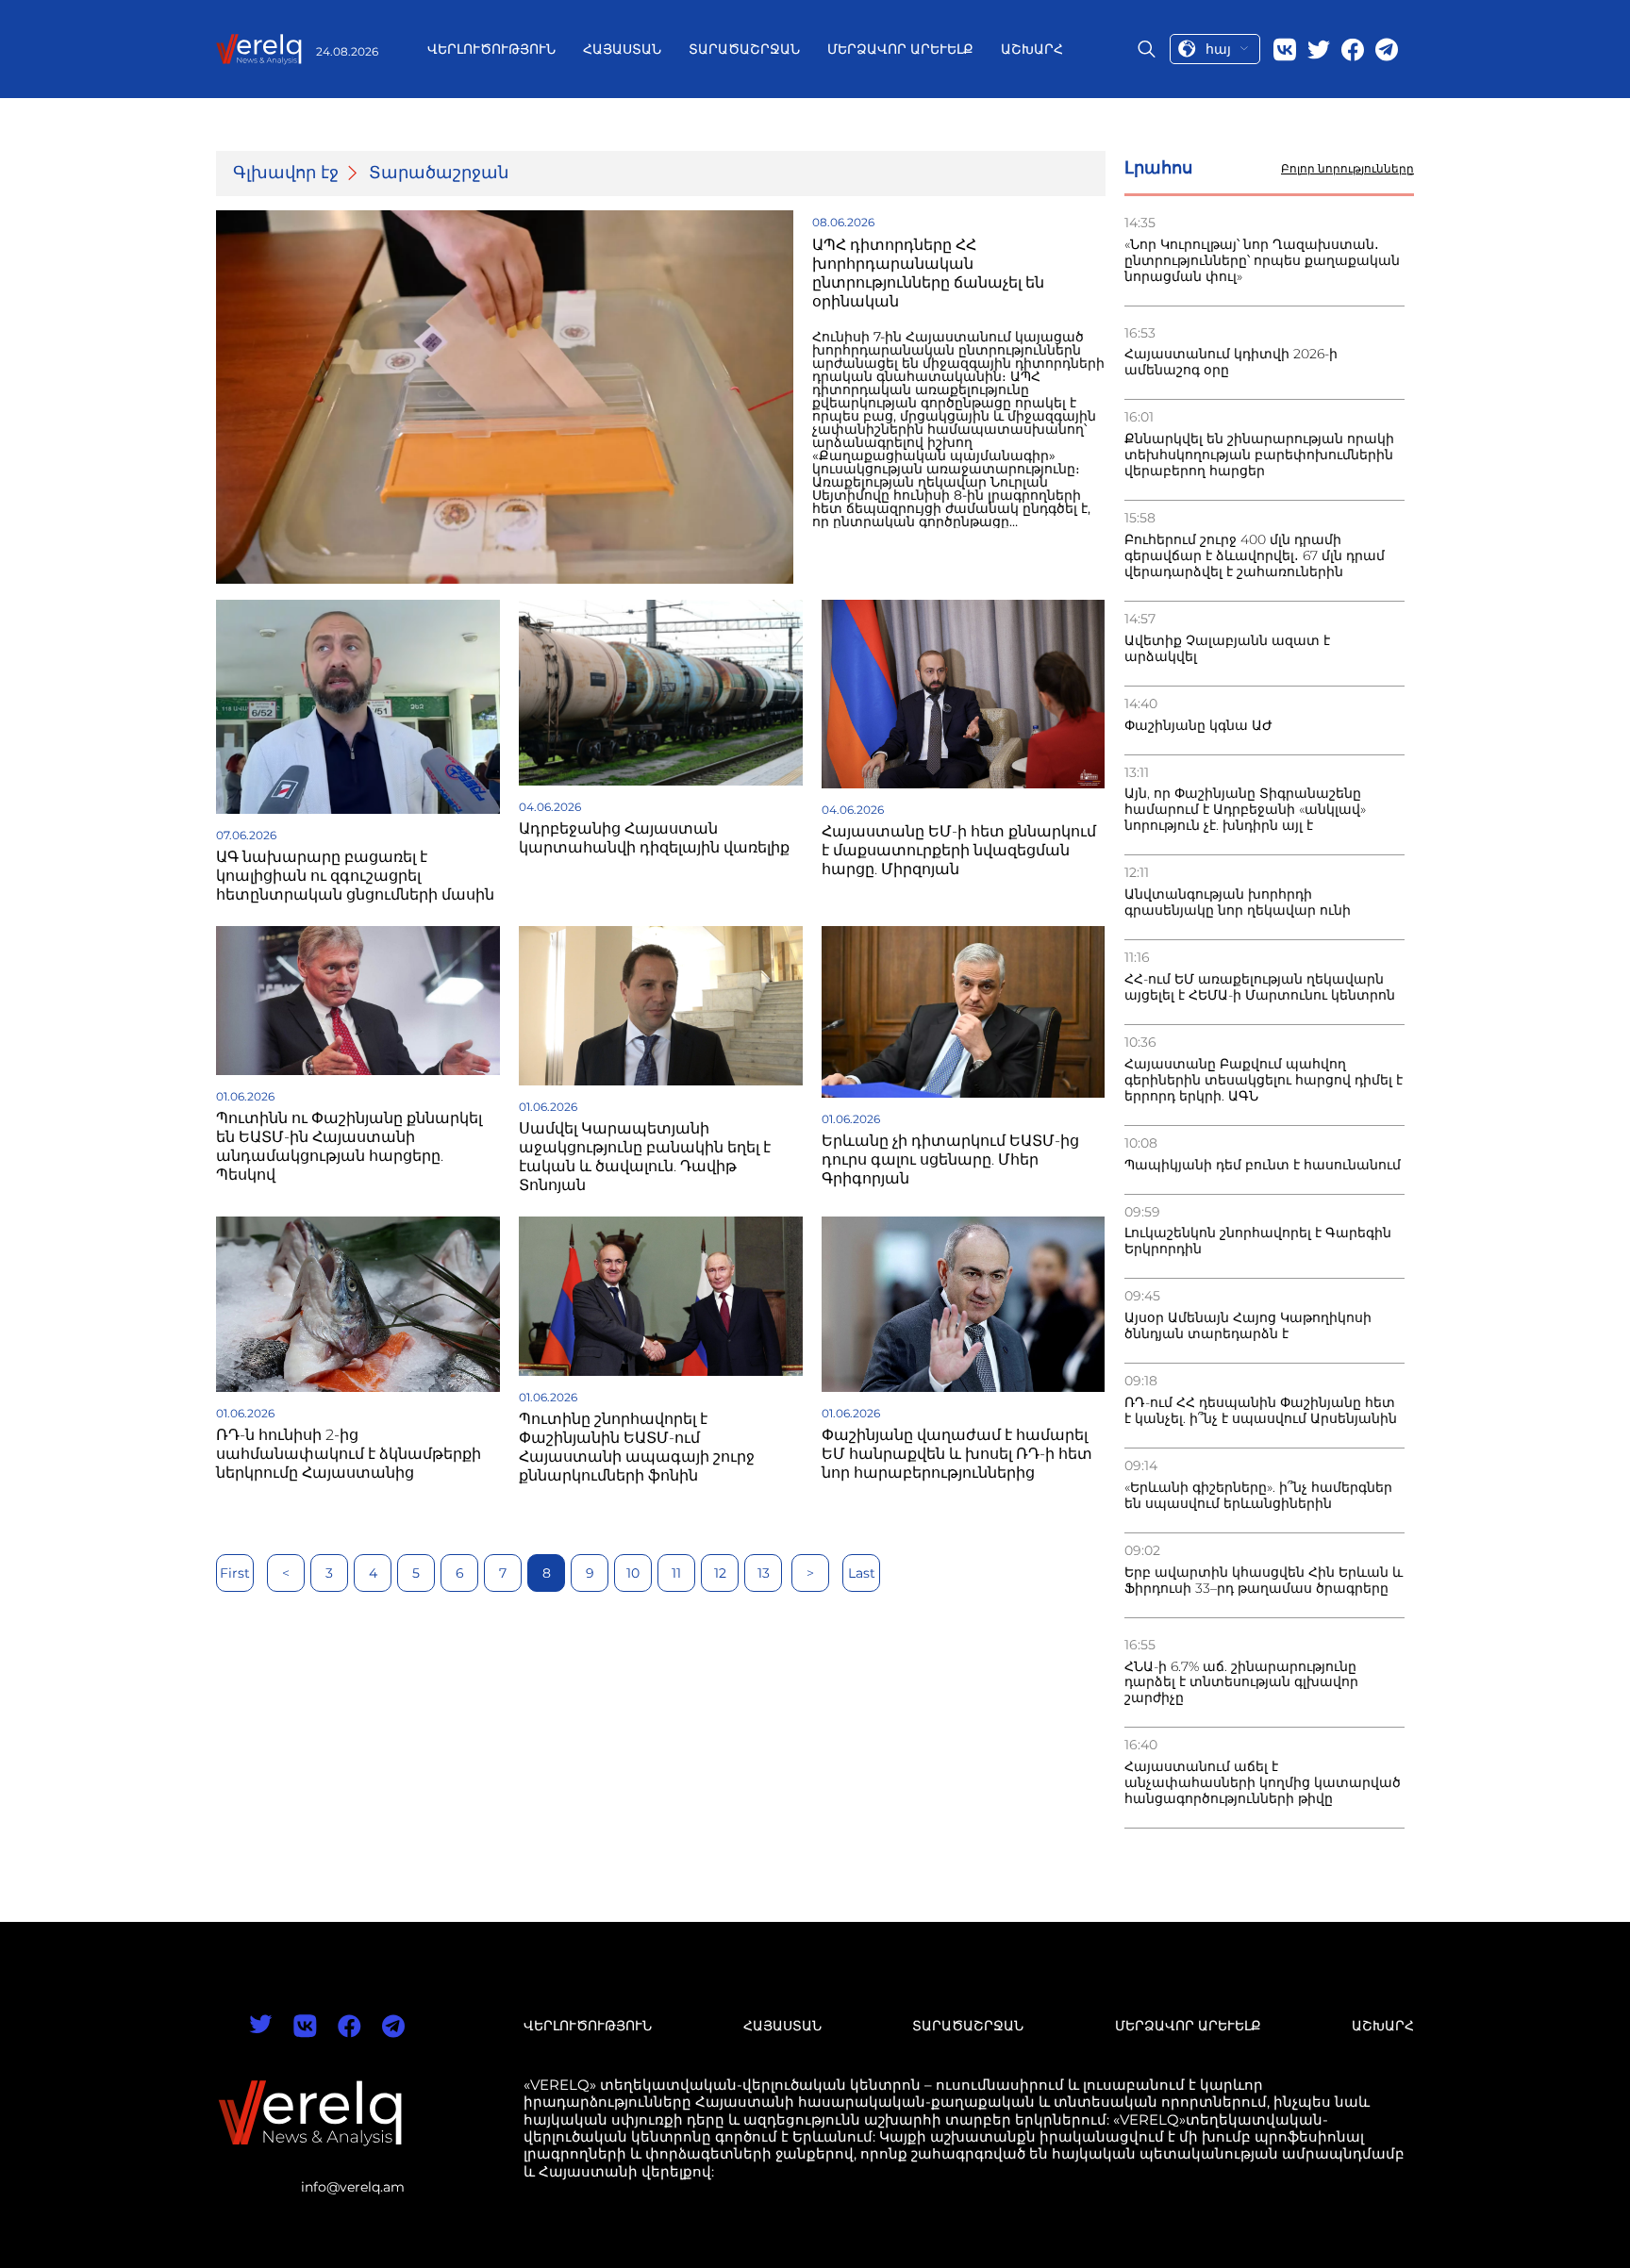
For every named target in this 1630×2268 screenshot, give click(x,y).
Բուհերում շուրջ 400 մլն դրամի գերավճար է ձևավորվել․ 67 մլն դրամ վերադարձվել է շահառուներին (1255, 556)
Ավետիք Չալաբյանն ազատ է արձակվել (1227, 649)
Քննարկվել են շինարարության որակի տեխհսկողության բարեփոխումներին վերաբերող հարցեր (1259, 455)
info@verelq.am (353, 2187)
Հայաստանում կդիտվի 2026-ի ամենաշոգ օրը (1231, 362)
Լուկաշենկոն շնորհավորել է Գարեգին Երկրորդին (1258, 1241)
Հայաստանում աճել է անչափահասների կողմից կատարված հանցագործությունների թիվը (1263, 1783)
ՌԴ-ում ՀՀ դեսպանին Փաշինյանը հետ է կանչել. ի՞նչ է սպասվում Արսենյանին (1261, 1411)
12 (720, 1573)
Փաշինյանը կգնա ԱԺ (1198, 726)
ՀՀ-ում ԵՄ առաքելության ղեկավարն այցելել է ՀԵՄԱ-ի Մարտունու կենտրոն (1260, 987)
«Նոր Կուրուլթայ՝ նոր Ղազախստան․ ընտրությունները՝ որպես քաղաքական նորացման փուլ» (1262, 261)
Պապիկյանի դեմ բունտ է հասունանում (1263, 1165)
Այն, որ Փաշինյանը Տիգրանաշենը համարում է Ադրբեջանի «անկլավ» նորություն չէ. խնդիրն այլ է (1245, 810)
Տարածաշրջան (744, 49)
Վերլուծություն (491, 49)
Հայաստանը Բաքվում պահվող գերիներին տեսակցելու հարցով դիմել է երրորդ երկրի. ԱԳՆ (1264, 1080)
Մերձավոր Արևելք (900, 49)
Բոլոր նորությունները (1347, 169)
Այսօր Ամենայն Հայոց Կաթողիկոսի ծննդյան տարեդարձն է (1248, 1326)
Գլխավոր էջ (286, 173)
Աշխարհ (1032, 49)
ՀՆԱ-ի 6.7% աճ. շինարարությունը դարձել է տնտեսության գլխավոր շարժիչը (1241, 1683)
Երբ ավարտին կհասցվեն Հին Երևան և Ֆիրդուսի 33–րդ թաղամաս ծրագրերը (1264, 1581)
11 (676, 1573)
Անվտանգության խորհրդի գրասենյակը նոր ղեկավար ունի (1238, 902)
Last (862, 1573)
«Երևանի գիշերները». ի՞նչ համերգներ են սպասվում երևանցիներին (1258, 1496)
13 (764, 1573)
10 (633, 1573)
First (235, 1573)
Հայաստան (622, 49)
